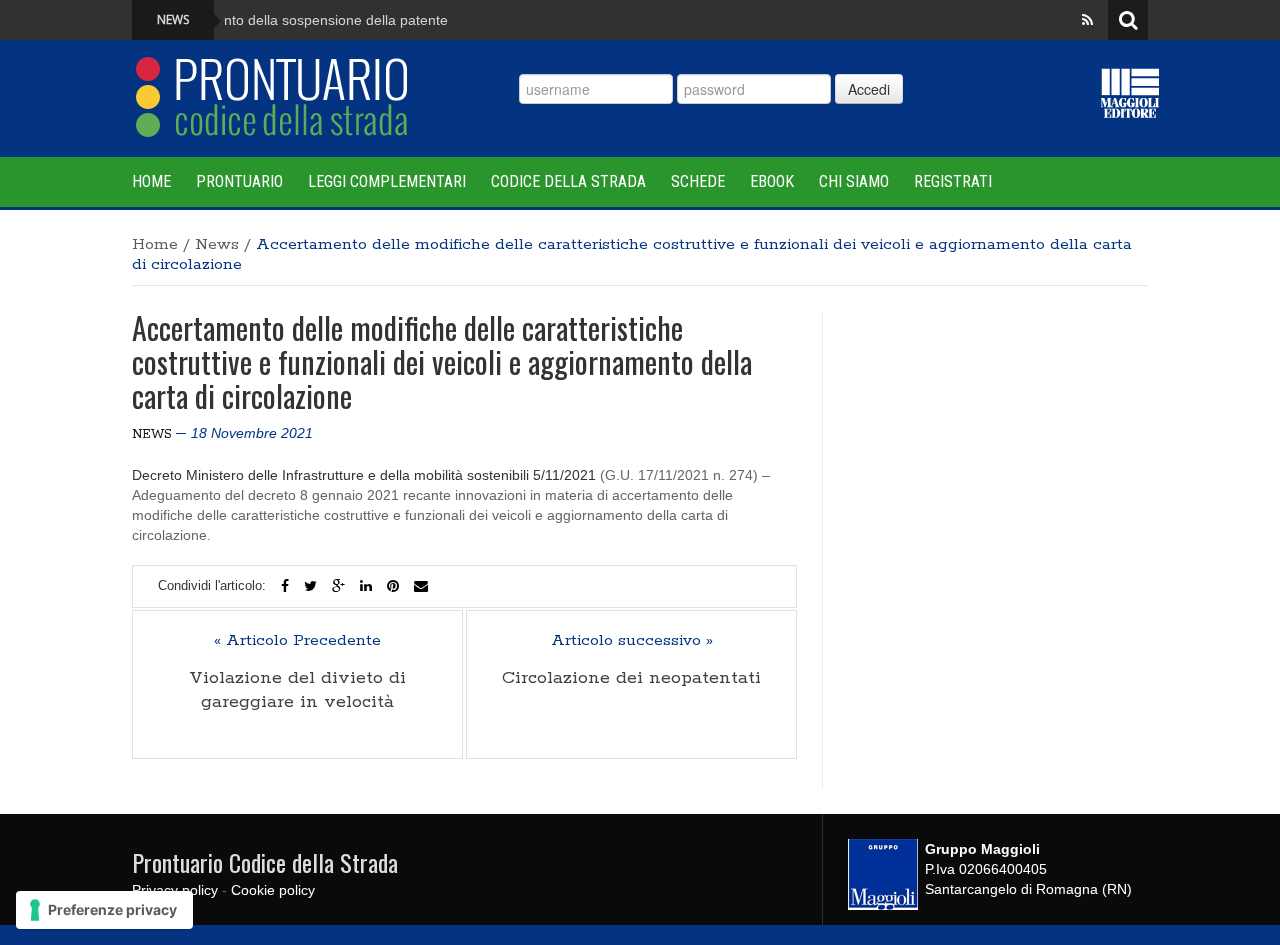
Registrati (953, 181)
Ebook (772, 181)
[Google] (338, 586)
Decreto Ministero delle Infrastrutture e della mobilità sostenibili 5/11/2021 (364, 475)
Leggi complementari (387, 181)
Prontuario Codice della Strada (265, 862)
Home (151, 181)
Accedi (869, 89)
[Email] (421, 586)
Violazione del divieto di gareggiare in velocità (297, 690)
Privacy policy (175, 890)
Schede (698, 181)
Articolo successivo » (632, 641)
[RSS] (1087, 20)
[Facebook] (285, 586)
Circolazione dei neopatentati (631, 678)
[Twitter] (310, 586)
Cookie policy (273, 890)
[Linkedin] (366, 586)
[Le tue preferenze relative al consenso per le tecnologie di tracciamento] (104, 910)
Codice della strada (568, 181)
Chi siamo (854, 181)
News (217, 244)
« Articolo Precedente (297, 641)
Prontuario (239, 181)
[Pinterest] (393, 586)
